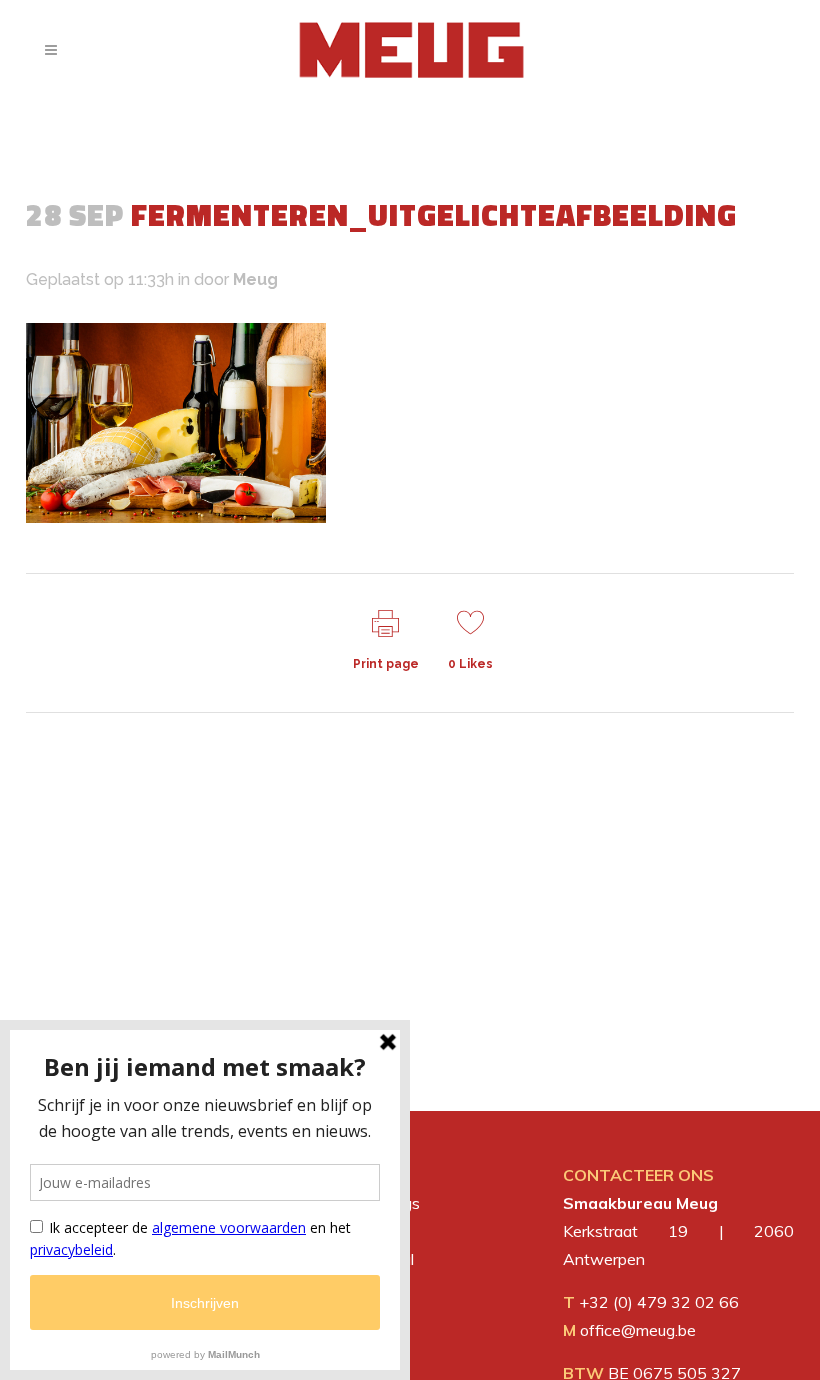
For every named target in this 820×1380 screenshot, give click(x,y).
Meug (255, 279)
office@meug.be (638, 1330)
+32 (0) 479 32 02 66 (659, 1302)
